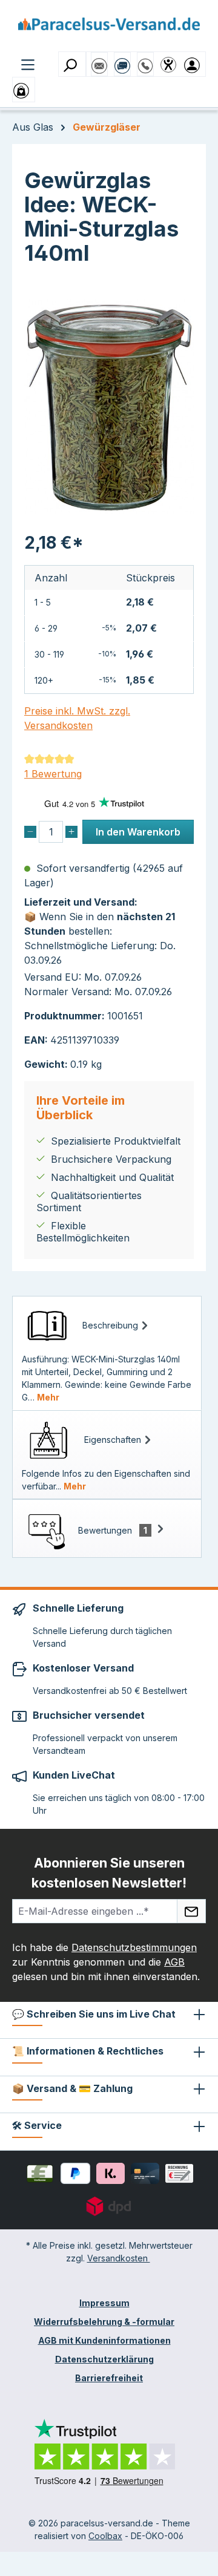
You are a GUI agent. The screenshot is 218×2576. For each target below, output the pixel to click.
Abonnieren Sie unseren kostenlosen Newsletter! (109, 1873)
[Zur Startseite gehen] (109, 28)
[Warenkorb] (24, 90)
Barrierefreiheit (109, 2378)
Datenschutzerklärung (104, 2359)
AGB (174, 1962)
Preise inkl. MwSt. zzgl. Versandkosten (77, 718)
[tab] (107, 1353)
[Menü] (28, 64)
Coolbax (105, 2536)
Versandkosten (119, 2258)
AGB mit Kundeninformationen (104, 2340)
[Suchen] (72, 64)
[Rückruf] (145, 60)
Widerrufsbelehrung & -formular (104, 2322)
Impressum (104, 2303)
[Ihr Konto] (194, 64)
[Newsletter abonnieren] (191, 1911)
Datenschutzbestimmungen (134, 1947)
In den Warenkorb (138, 832)
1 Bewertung (53, 774)
